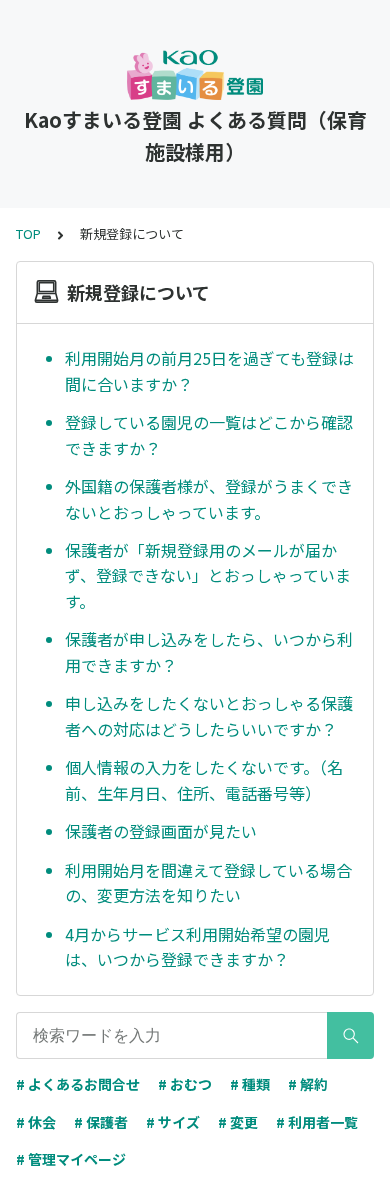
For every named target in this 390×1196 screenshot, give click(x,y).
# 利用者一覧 (317, 1122)
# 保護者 (101, 1122)
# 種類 (250, 1084)
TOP (28, 233)
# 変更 (238, 1122)
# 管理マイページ (71, 1159)
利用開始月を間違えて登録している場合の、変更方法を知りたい (208, 883)
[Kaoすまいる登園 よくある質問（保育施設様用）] (195, 75)
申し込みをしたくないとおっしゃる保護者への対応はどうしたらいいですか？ (209, 716)
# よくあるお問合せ (78, 1084)
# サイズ (173, 1122)
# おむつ (185, 1084)
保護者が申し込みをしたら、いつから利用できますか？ (209, 652)
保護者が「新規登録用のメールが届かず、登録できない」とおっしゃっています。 (208, 575)
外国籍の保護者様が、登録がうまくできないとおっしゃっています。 (209, 499)
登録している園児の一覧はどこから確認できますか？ (209, 435)
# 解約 (308, 1084)
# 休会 (36, 1122)
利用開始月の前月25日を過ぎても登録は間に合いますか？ (209, 371)
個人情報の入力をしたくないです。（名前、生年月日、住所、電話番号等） (204, 780)
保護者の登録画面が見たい (161, 831)
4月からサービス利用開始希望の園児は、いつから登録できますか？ (197, 947)
